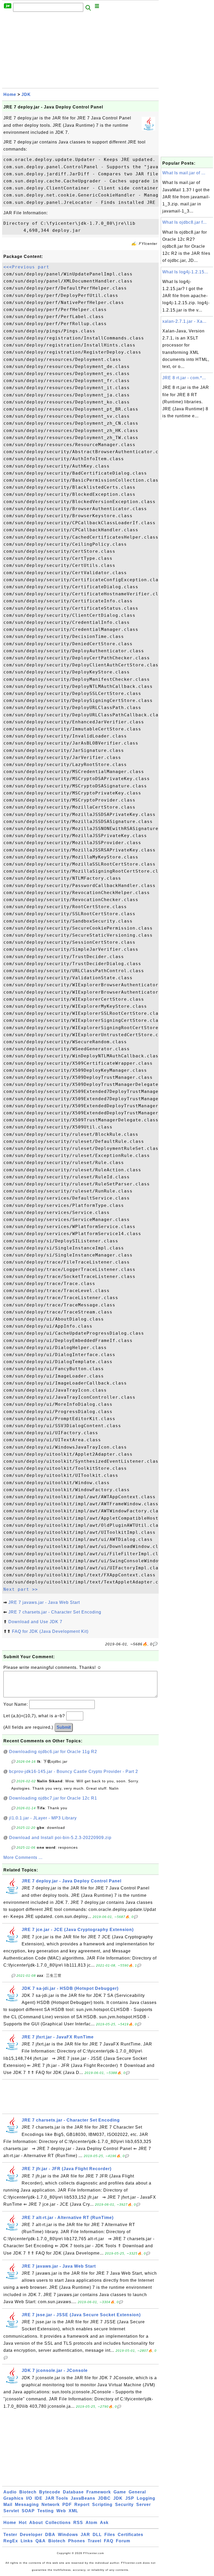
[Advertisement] (80, 51)
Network (51, 2505)
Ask (104, 2523)
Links (27, 2541)
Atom (91, 2523)
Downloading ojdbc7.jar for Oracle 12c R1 (53, 1798)
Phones (77, 2541)
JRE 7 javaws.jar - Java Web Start (44, 1602)
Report (82, 2505)
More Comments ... (23, 1857)
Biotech (28, 2492)
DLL (97, 2535)
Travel (94, 2541)
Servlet (11, 2511)
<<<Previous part (26, 267)
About (36, 2523)
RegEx (11, 2541)
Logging (146, 2498)
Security (124, 2505)
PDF (67, 2505)
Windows (68, 2535)
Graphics (13, 2498)
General (137, 2492)
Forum (123, 2541)
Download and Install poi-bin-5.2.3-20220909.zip (60, 1838)
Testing (46, 2511)
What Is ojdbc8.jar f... (185, 222)
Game (120, 2492)
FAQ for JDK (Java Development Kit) (50, 1631)
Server (144, 2505)
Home (10, 94)
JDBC (104, 2498)
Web (61, 2511)
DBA (50, 2535)
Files (110, 2535)
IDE (39, 2498)
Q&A (41, 2541)
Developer (31, 2535)
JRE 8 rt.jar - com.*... (184, 378)
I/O (29, 2498)
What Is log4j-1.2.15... (185, 272)
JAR (85, 2535)
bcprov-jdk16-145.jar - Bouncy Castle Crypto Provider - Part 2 (74, 1771)
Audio (10, 2492)
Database (73, 2492)
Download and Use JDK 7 (35, 1622)
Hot (23, 2523)
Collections (58, 2523)
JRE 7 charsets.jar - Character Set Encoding (55, 1612)
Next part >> (21, 1589)
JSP (130, 2498)
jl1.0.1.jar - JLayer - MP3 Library (43, 1818)
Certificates (130, 2535)
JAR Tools (57, 2498)
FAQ (109, 2541)
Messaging (27, 2505)
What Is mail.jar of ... (184, 173)
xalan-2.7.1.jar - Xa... (184, 321)
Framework (99, 2492)
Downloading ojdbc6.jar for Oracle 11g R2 (53, 1752)
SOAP (28, 2511)
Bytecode (50, 2492)
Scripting (102, 2505)
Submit (64, 1727)
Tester (10, 2535)
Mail (8, 2505)
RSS (78, 2523)
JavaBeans (83, 2498)
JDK (26, 94)
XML (73, 2511)
